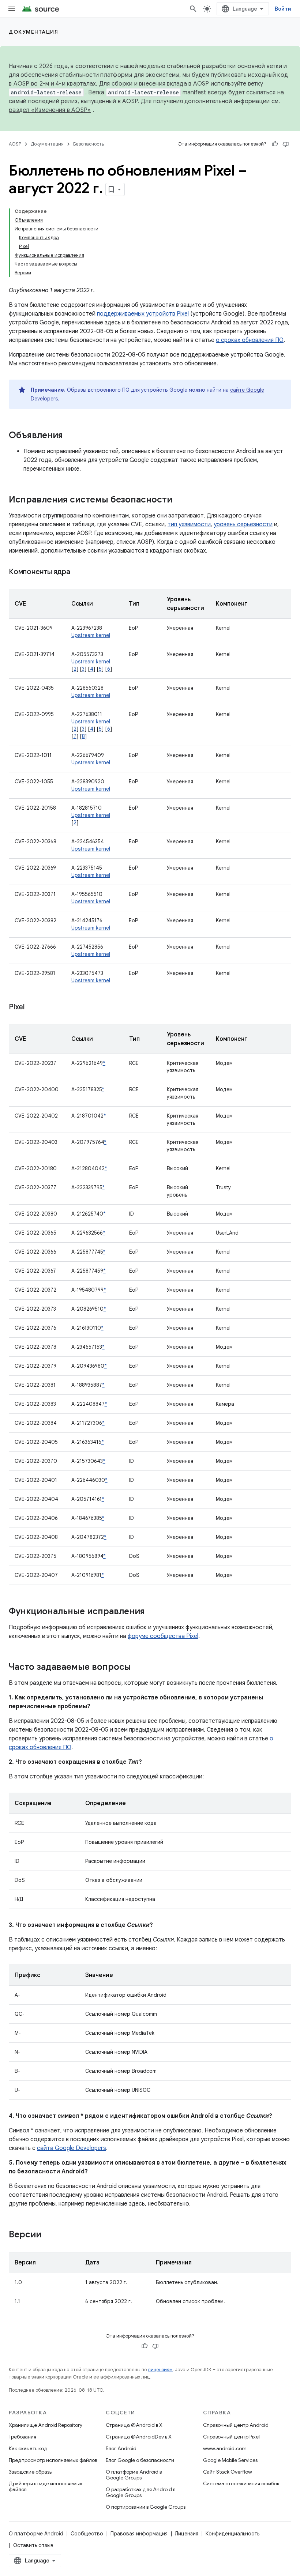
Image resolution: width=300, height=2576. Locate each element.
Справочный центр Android (236, 2425)
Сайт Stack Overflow (228, 2472)
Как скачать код (28, 2448)
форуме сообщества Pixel (163, 1636)
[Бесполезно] (286, 144)
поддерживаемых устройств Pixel (143, 314)
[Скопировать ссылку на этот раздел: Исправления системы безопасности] (180, 500)
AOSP (15, 144)
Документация (33, 32)
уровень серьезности (243, 524)
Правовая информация (139, 2534)
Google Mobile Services (230, 2460)
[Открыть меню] (12, 9)
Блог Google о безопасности (140, 2460)
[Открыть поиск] (193, 9)
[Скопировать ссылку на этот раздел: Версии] (49, 2235)
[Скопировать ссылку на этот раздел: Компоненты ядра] (77, 572)
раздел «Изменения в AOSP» (50, 110)
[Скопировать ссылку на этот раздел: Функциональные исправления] (152, 1612)
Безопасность (89, 144)
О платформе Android (36, 2534)
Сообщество (87, 2534)
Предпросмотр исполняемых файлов (53, 2460)
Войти (283, 9)
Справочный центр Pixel (231, 2437)
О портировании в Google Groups (146, 2507)
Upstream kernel (91, 635)
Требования (22, 2437)
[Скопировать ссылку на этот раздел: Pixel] (32, 1008)
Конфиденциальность (232, 2534)
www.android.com (225, 2448)
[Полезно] (275, 144)
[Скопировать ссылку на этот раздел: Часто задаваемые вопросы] (138, 1668)
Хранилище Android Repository (46, 2425)
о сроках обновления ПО (250, 340)
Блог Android (121, 2448)
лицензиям (160, 2370)
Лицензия (187, 2534)
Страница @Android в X (134, 2425)
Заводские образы (31, 2472)
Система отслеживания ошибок (241, 2483)
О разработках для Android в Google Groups (140, 2492)
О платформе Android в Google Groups (134, 2475)
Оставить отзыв (33, 2545)
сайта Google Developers (72, 2148)
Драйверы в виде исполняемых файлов (46, 2486)
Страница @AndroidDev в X (139, 2437)
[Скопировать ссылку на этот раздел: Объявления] (70, 436)
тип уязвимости (189, 524)
